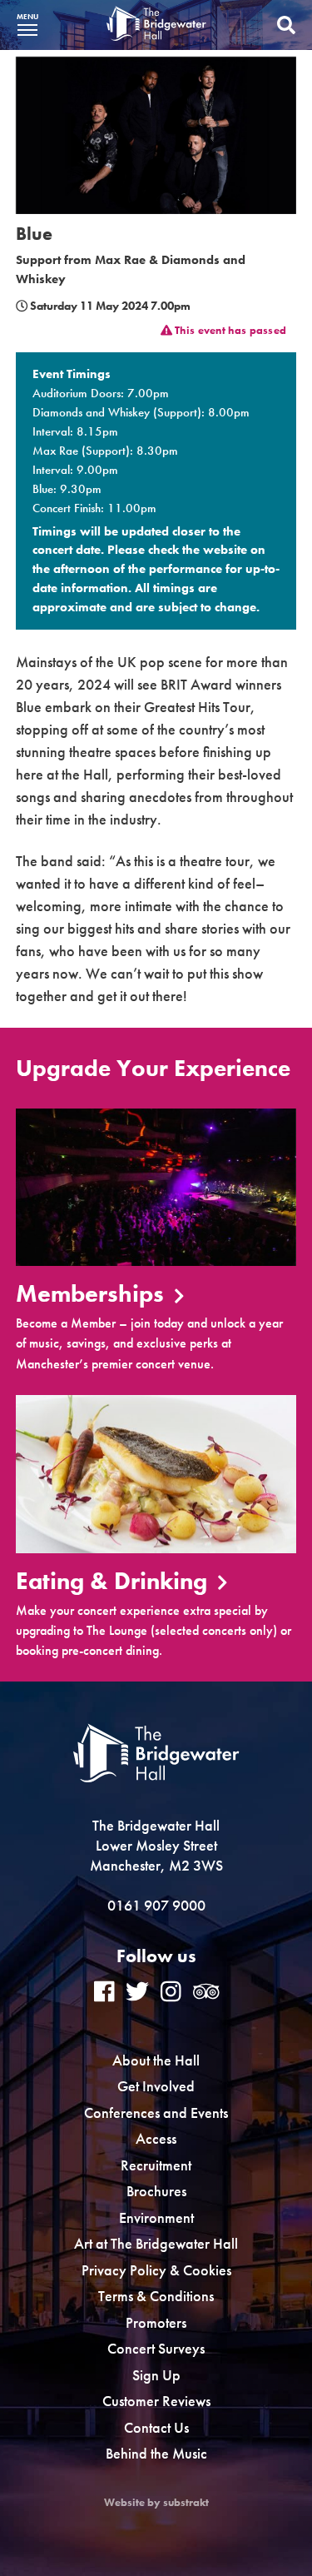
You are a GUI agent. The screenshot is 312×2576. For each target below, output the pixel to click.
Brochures (156, 2191)
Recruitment (156, 2165)
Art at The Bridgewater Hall (156, 2243)
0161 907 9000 (156, 1905)
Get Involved (156, 2086)
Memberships (93, 1295)
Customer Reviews (156, 2401)
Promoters (156, 2322)
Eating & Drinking (114, 1582)
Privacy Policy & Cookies (156, 2270)
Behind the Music (156, 2453)
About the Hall (156, 2060)
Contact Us (156, 2427)
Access (156, 2138)
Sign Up (156, 2375)
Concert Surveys (156, 2348)
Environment (156, 2217)
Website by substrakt (156, 2503)
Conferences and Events (156, 2113)
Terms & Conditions (156, 2296)
